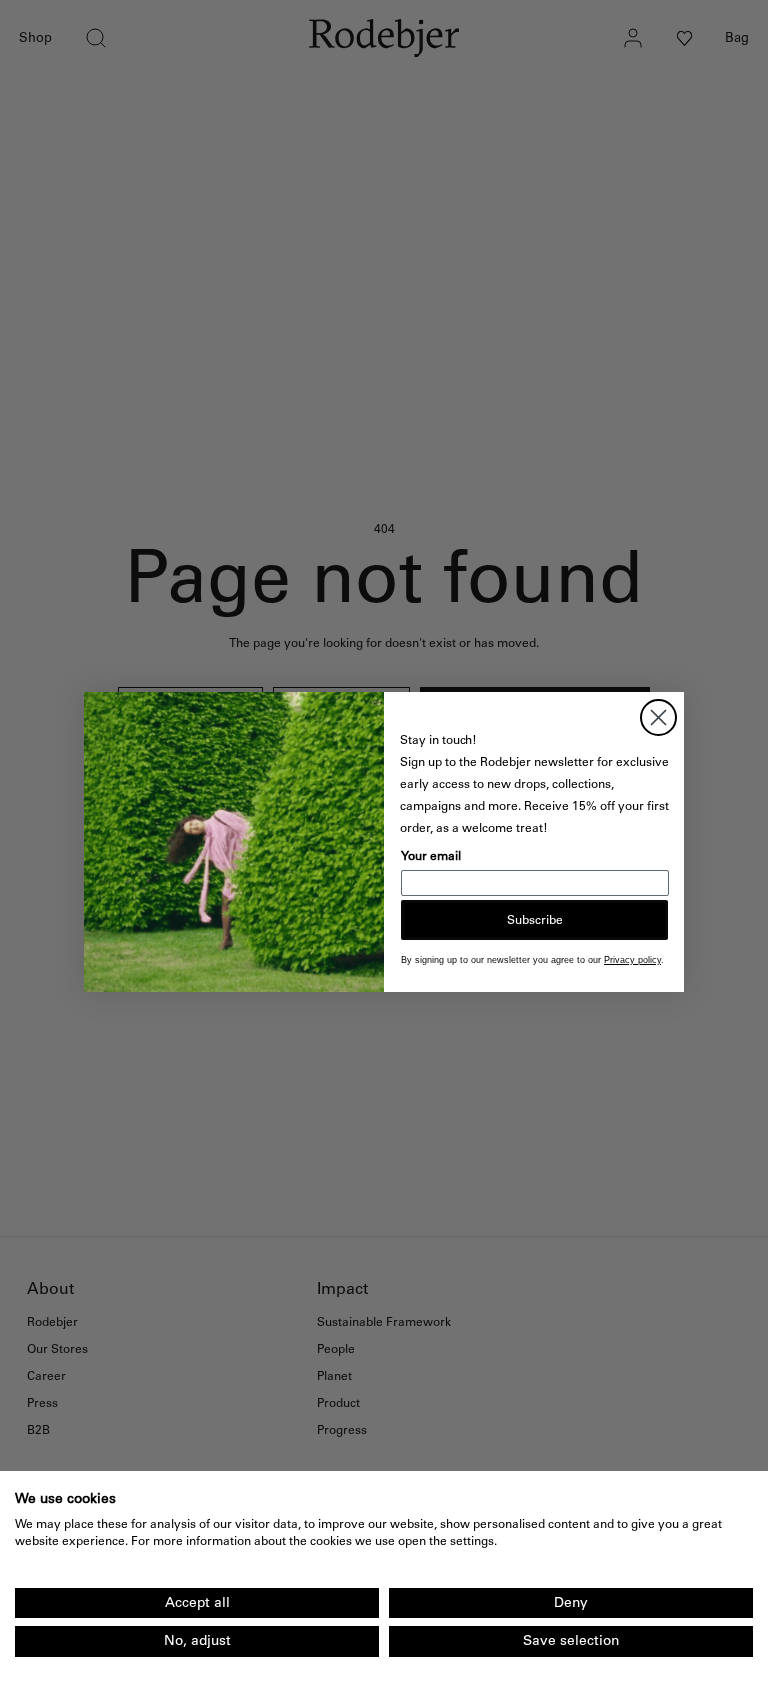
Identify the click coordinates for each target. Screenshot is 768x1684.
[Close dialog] (658, 717)
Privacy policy (632, 960)
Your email (431, 856)
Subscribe (535, 920)
